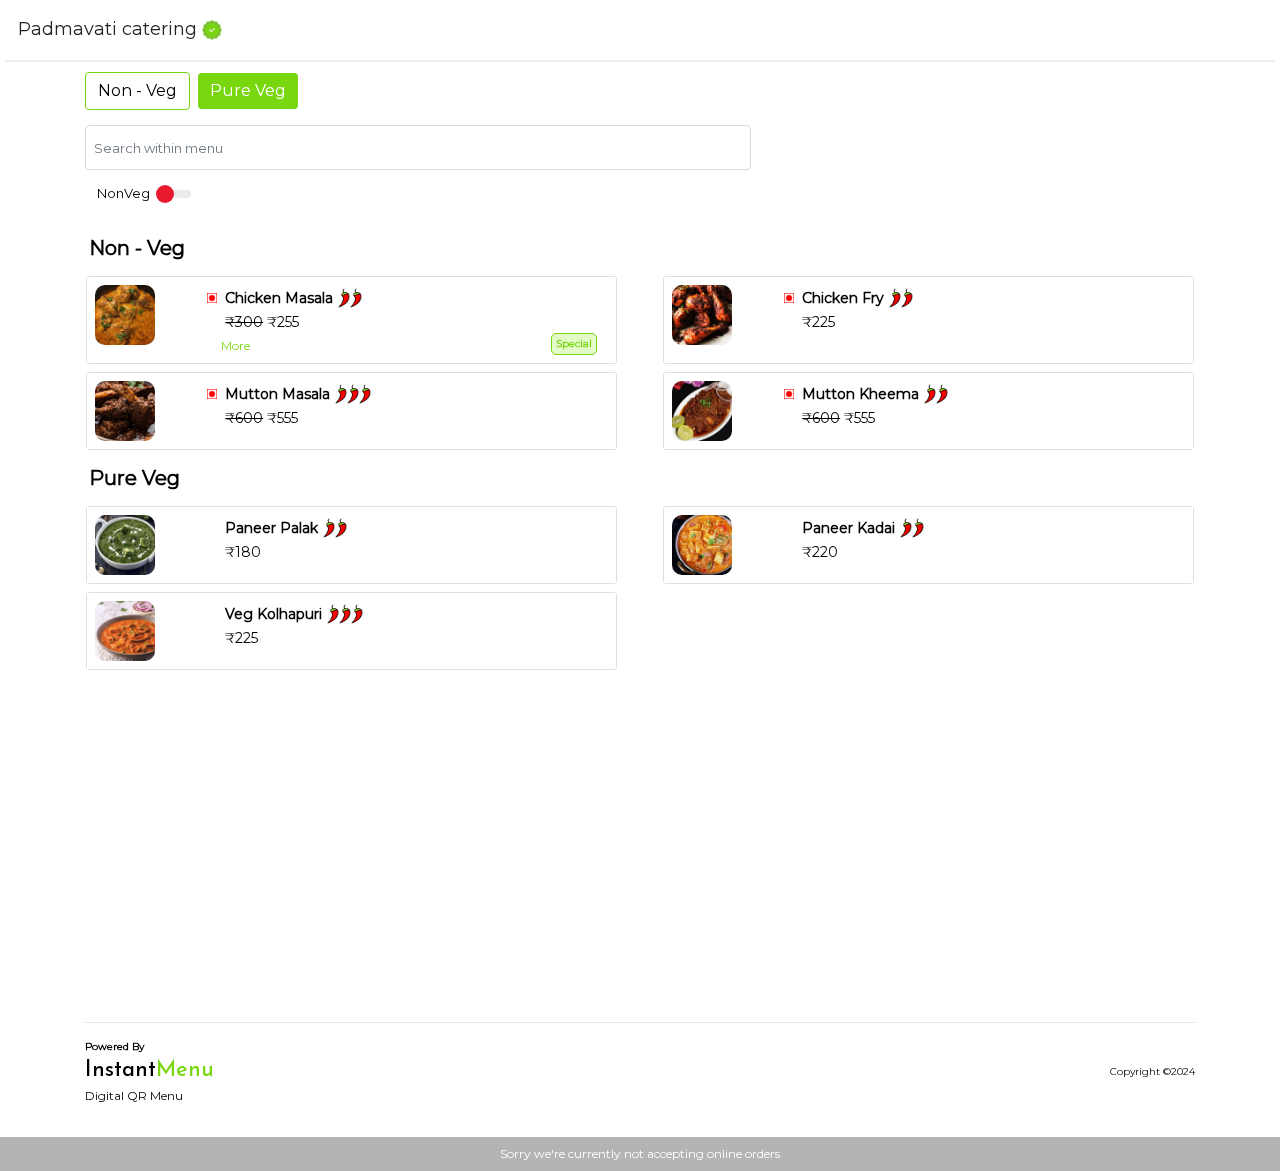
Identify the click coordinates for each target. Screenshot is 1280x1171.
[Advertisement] (640, 866)
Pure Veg (248, 90)
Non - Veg (137, 90)
